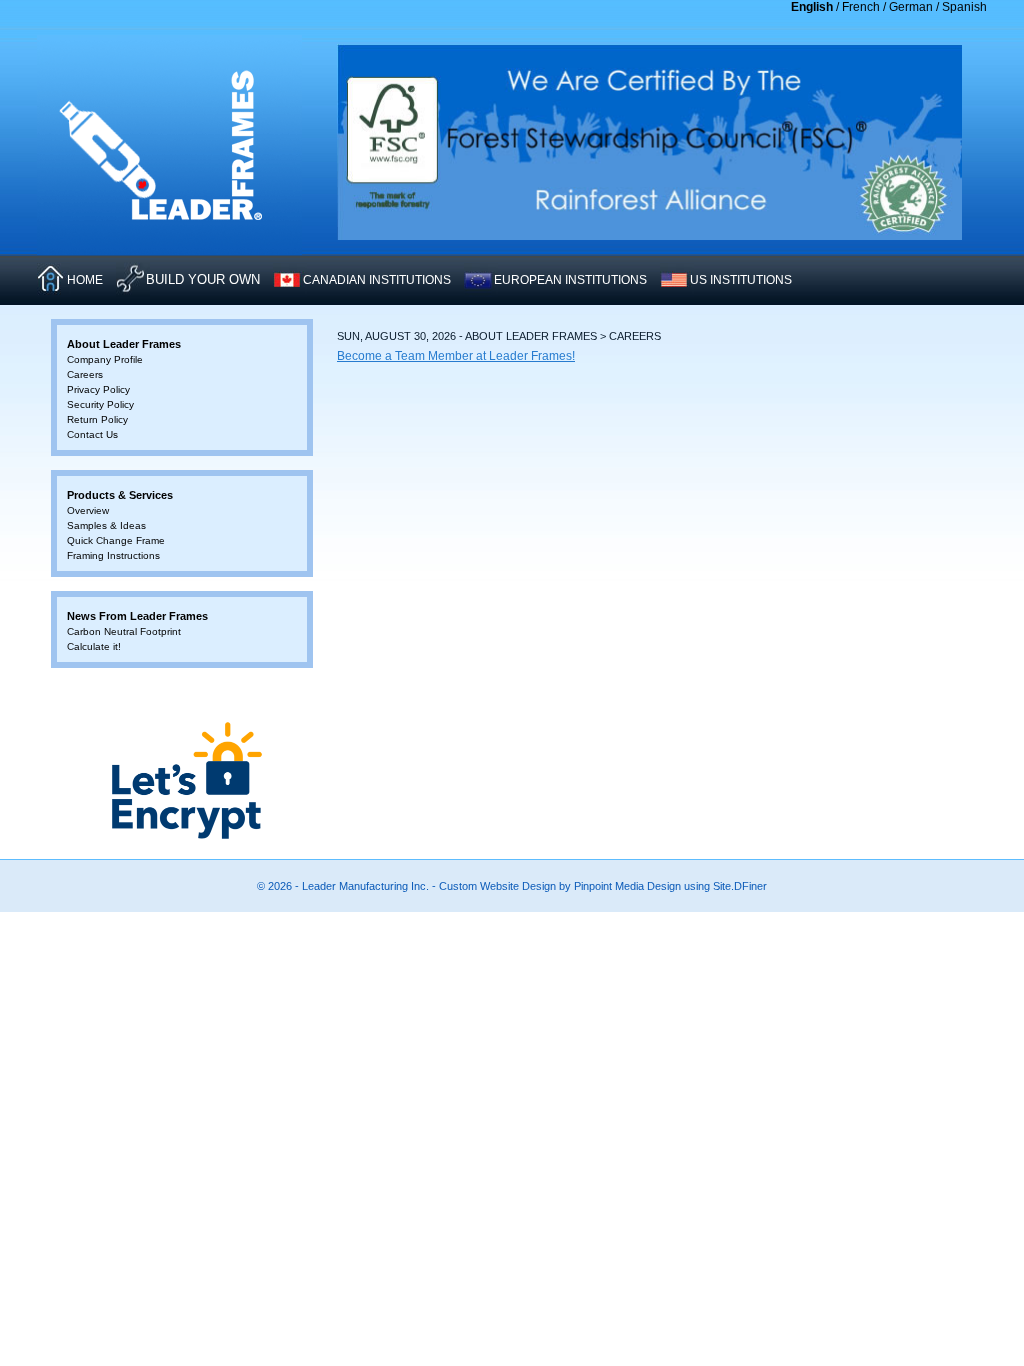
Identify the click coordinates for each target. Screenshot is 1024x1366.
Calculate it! (94, 646)
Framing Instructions (113, 555)
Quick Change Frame (116, 540)
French (861, 7)
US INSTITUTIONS (741, 280)
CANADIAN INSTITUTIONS (377, 280)
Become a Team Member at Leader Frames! (456, 356)
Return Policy (97, 419)
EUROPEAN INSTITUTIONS (570, 280)
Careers (85, 374)
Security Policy (100, 404)
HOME (85, 280)
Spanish (964, 7)
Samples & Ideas (106, 525)
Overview (88, 510)
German (911, 7)
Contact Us (92, 434)
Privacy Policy (98, 389)
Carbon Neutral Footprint (124, 631)
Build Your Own (203, 279)
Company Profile (105, 359)
